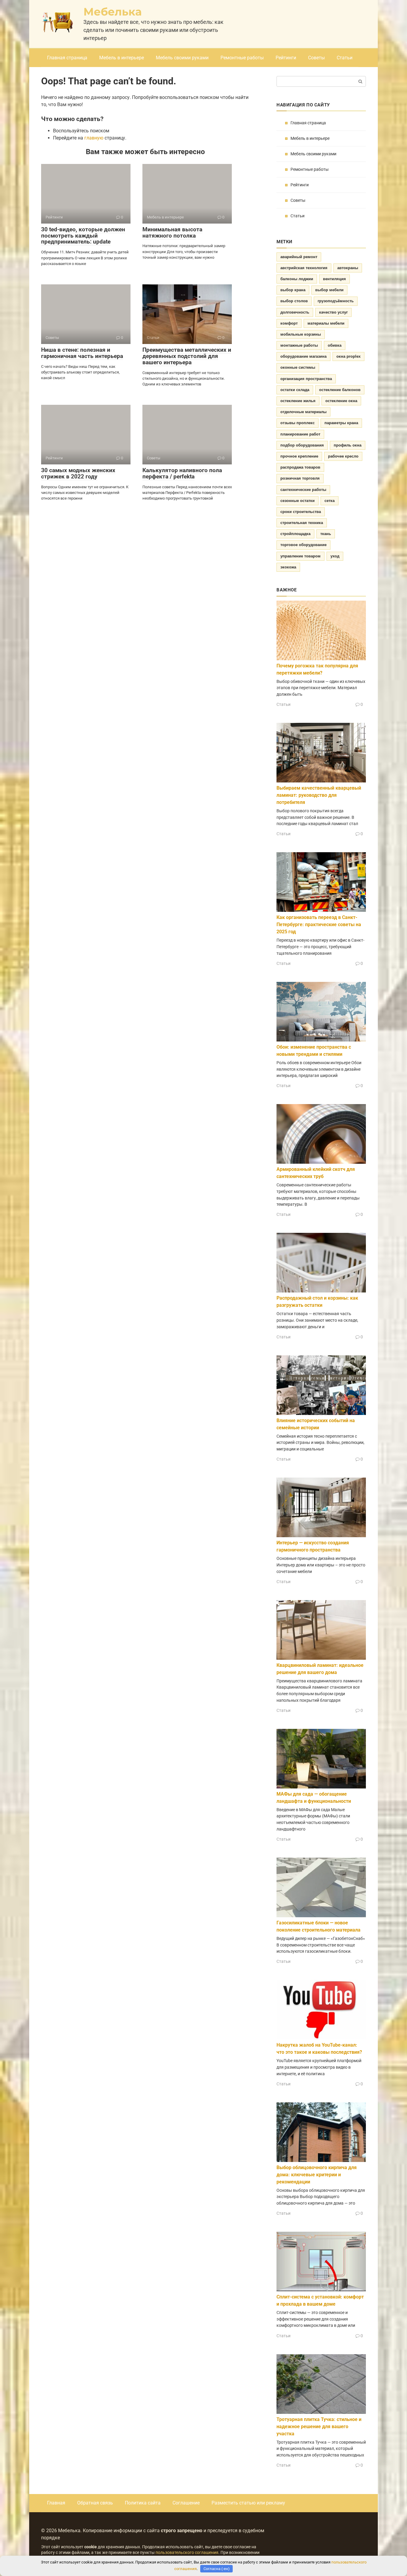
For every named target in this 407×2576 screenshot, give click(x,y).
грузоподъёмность (336, 301)
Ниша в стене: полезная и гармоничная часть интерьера (82, 353)
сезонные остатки (298, 501)
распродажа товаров (300, 467)
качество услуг (333, 312)
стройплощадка (295, 534)
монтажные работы (299, 345)
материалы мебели (326, 323)
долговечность (295, 312)
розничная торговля (300, 478)
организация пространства (306, 379)
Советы (316, 58)
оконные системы (298, 367)
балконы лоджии (297, 279)
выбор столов (294, 301)
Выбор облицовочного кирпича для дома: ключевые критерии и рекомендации (317, 2175)
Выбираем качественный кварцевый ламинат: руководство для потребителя (319, 795)
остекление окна (341, 401)
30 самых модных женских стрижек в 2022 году (78, 473)
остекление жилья (298, 401)
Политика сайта (143, 2503)
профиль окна (348, 445)
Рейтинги (286, 58)
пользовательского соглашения (187, 2553)
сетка (330, 501)
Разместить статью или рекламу (248, 2503)
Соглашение (186, 2503)
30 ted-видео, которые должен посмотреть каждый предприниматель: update (83, 236)
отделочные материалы (303, 412)
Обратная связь (95, 2503)
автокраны (348, 268)
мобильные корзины (301, 334)
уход (335, 556)
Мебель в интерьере (122, 58)
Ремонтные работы (242, 58)
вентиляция (334, 279)
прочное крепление (299, 456)
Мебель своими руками (182, 58)
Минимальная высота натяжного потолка (172, 233)
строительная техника (302, 523)
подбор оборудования (302, 445)
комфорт (289, 323)
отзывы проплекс (298, 423)
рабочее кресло (343, 456)
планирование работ (300, 434)
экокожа (288, 567)
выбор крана (293, 290)
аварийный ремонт (299, 257)
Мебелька (113, 12)
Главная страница (67, 58)
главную (94, 138)
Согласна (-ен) (217, 2569)
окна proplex (348, 356)
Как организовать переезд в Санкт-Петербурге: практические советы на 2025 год (319, 924)
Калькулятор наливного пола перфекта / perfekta (182, 473)
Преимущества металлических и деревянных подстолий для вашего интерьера (187, 356)
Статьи (345, 58)
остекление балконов (340, 390)
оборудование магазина (303, 356)
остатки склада (295, 390)
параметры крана (341, 423)
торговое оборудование (303, 545)
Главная (56, 2503)
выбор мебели (329, 290)
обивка (335, 345)
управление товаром (300, 556)
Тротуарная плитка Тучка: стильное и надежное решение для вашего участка (319, 2427)
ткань (326, 534)
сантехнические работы (303, 490)
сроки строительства (301, 512)
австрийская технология (304, 268)
